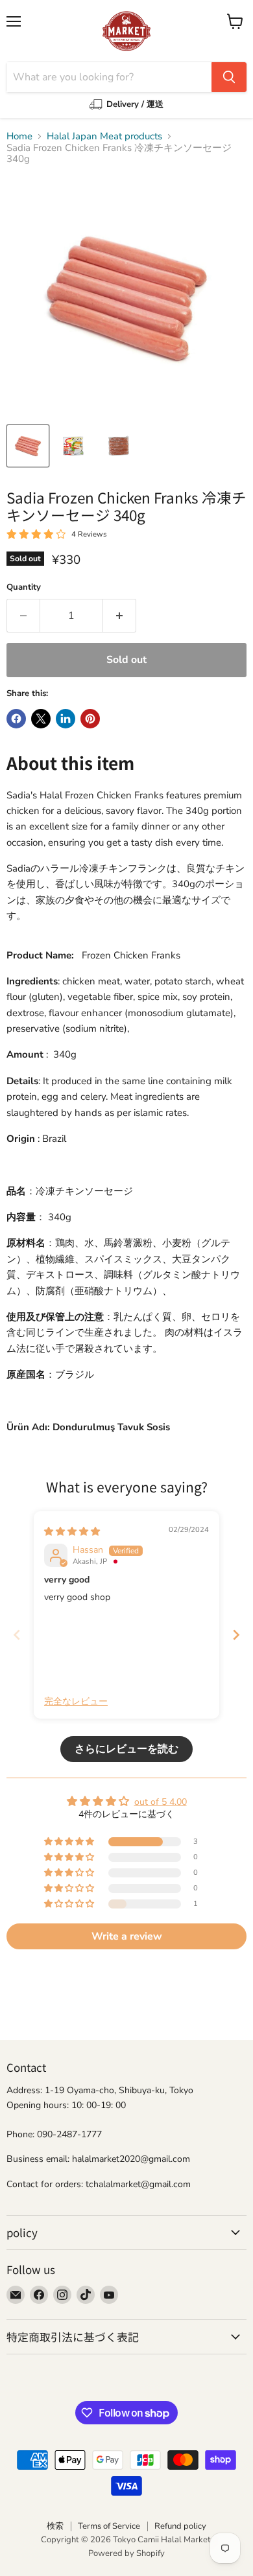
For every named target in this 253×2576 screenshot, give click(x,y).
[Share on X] (41, 719)
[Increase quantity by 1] (120, 616)
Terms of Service (109, 2526)
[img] (72, 1532)
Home (19, 136)
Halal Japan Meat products (104, 136)
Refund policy (180, 2526)
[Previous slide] (17, 1635)
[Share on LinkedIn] (66, 719)
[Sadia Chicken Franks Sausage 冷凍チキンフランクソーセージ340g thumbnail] (28, 446)
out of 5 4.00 (161, 1802)
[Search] (229, 77)
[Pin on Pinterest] (90, 719)
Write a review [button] (127, 1936)
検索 (55, 2526)
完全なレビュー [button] (76, 1701)
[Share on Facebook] (16, 719)
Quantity (24, 587)
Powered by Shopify (126, 2553)
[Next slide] (236, 1635)
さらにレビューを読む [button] (126, 1749)
